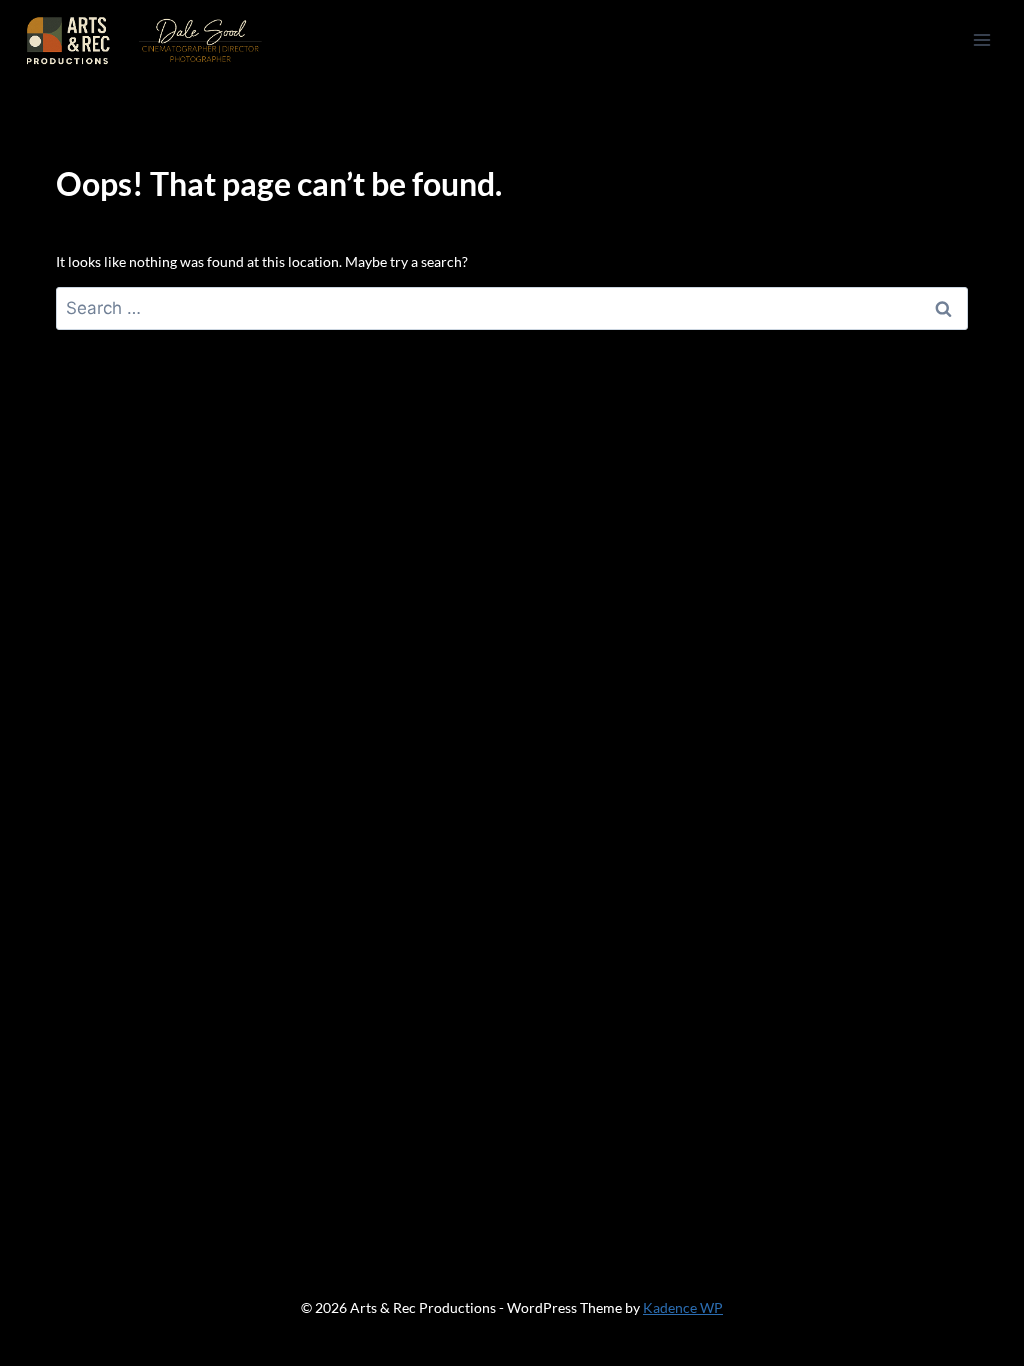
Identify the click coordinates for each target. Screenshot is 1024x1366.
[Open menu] (981, 39)
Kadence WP (683, 1307)
